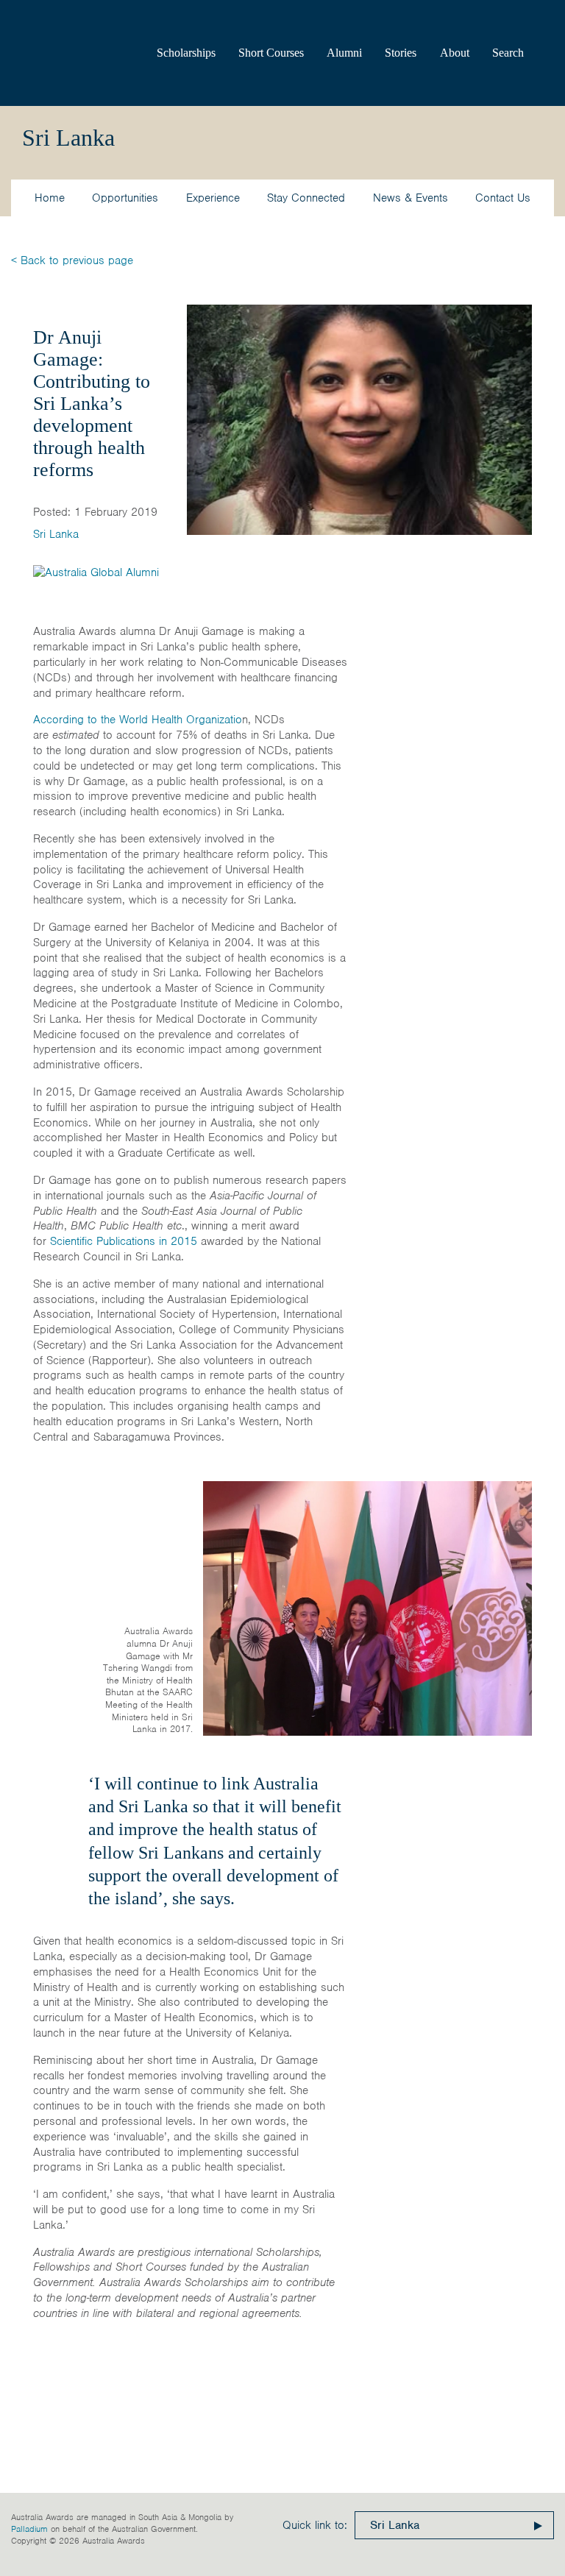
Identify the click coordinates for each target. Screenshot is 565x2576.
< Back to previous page (72, 260)
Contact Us (503, 198)
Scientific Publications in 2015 (124, 1241)
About (455, 53)
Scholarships (186, 53)
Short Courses (271, 53)
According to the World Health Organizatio (138, 720)
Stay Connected (306, 198)
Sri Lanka (56, 534)
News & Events (411, 198)
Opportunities (125, 198)
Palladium (29, 2529)
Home (50, 198)
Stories (401, 53)
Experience (213, 198)
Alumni (344, 53)
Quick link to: (315, 2525)
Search (508, 53)
